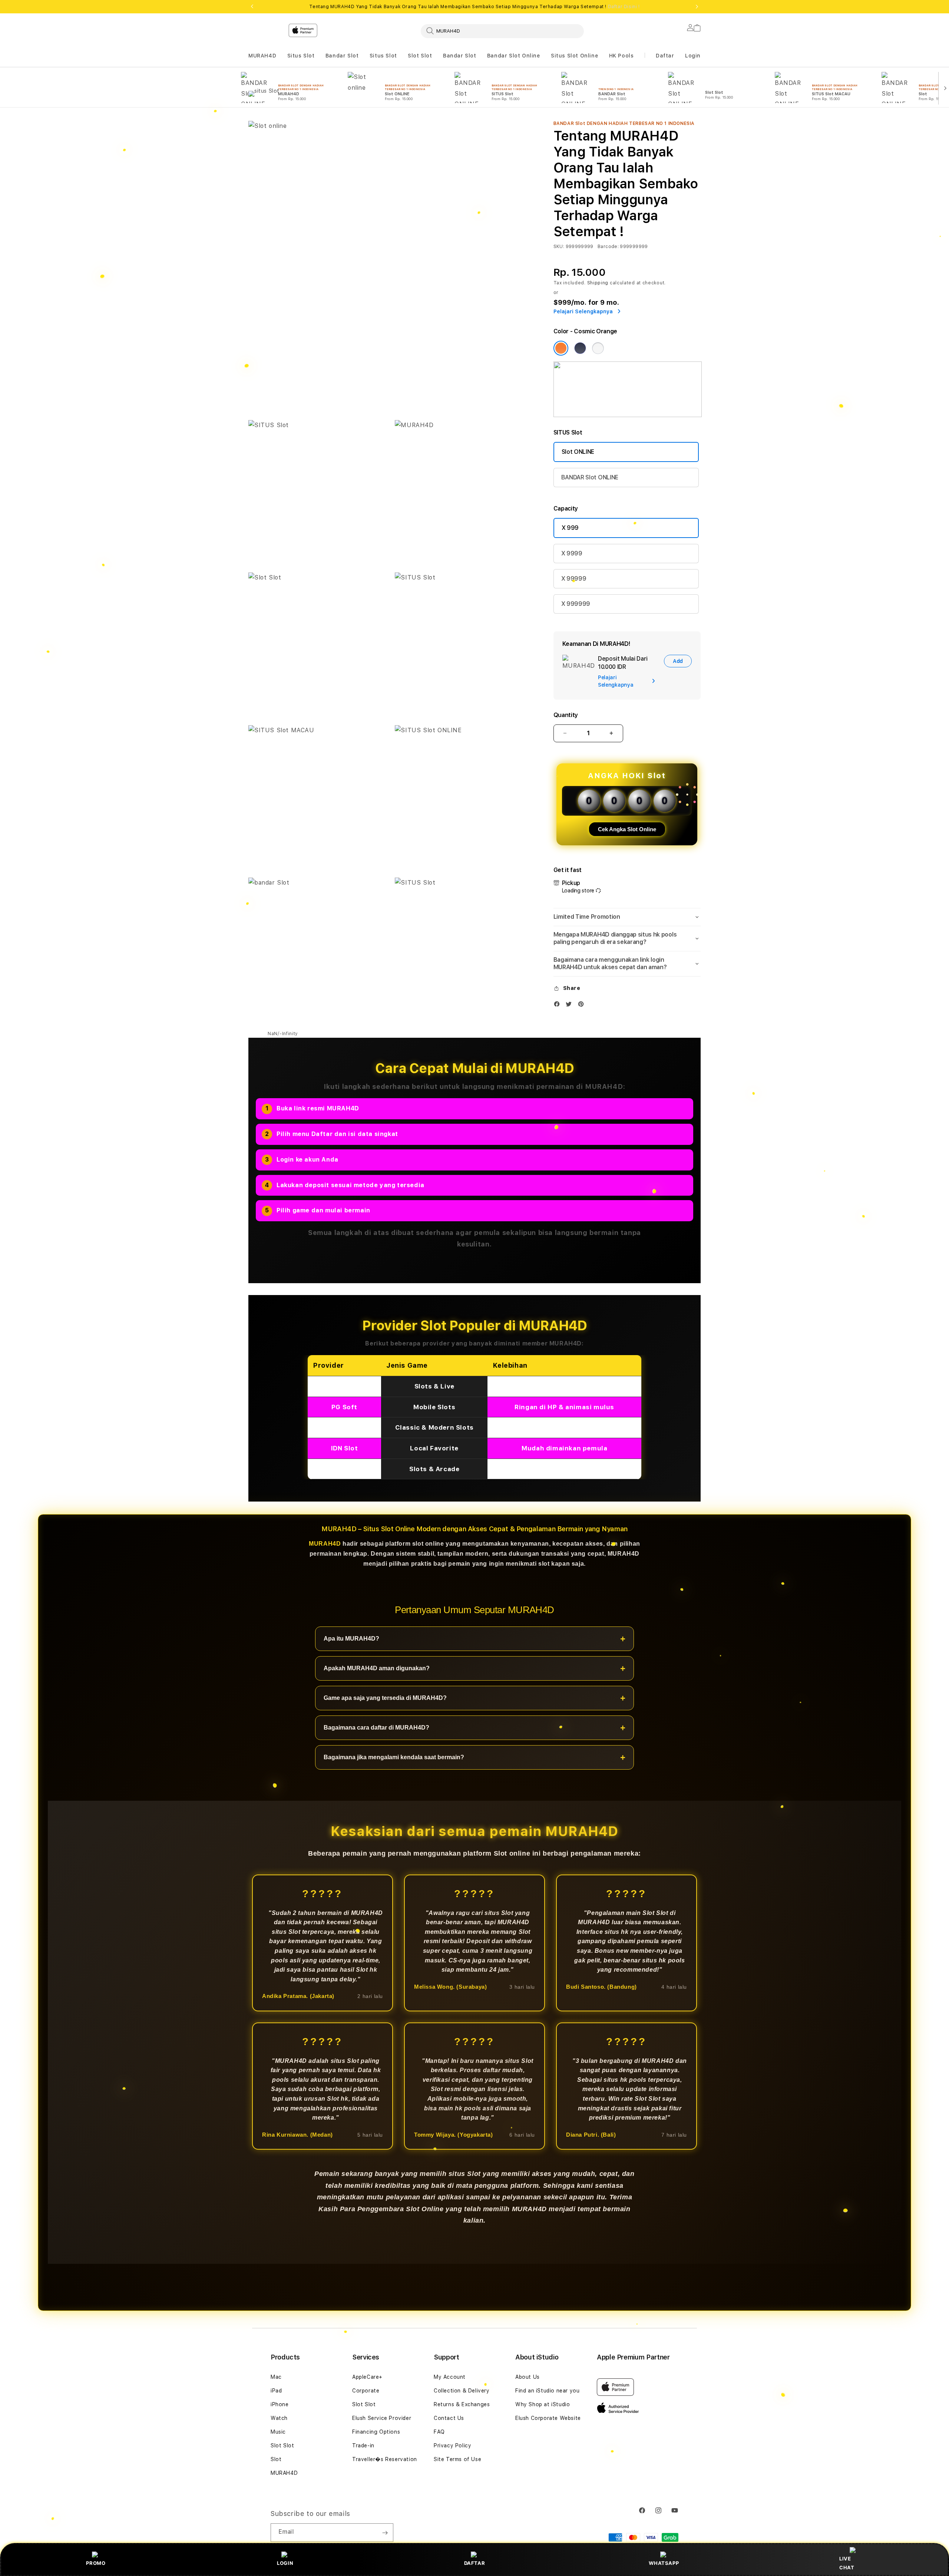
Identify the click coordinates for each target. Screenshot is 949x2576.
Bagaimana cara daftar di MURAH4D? (376, 1728)
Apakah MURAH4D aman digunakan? (377, 1669)
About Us (528, 2377)
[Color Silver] (598, 348)
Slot (276, 2459)
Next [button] (697, 7)
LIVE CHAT (847, 2563)
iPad (276, 2391)
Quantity (566, 715)
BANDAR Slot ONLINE (590, 477)
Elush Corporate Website (548, 2418)
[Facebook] (559, 1006)
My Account (450, 2377)
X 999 (570, 528)
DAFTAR (475, 2563)
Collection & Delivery (462, 2391)
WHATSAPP (664, 2563)
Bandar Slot (342, 56)
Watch (279, 2418)
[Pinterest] (583, 1006)
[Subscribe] (385, 2533)
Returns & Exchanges (462, 2404)
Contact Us (449, 2418)
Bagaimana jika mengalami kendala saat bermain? (394, 1758)
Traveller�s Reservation (385, 2459)
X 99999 (574, 579)
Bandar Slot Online (514, 56)
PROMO (96, 2563)
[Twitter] (571, 1006)
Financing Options (376, 2432)
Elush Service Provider (382, 2418)
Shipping (598, 283)
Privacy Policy (452, 2445)
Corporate (366, 2391)
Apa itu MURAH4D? (351, 1639)
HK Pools (621, 56)
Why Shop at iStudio (543, 2404)
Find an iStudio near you (547, 2391)
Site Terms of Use (457, 2459)
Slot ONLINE (578, 452)
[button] (262, 56)
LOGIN (285, 2563)
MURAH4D (262, 56)
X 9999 (572, 553)
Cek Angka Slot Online (627, 829)
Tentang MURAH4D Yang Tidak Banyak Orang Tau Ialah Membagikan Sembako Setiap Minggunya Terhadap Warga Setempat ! (474, 7)
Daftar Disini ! (624, 7)
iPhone (280, 2404)
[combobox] (502, 31)
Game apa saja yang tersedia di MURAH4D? (385, 1698)
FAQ (439, 2432)
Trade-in (363, 2445)
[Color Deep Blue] (580, 348)
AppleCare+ (367, 2377)
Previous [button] (252, 7)
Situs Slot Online (574, 56)
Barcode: (608, 247)
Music (278, 2432)
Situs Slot (301, 56)
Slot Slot (420, 56)
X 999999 (576, 604)
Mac (276, 2377)
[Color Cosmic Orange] (561, 348)
